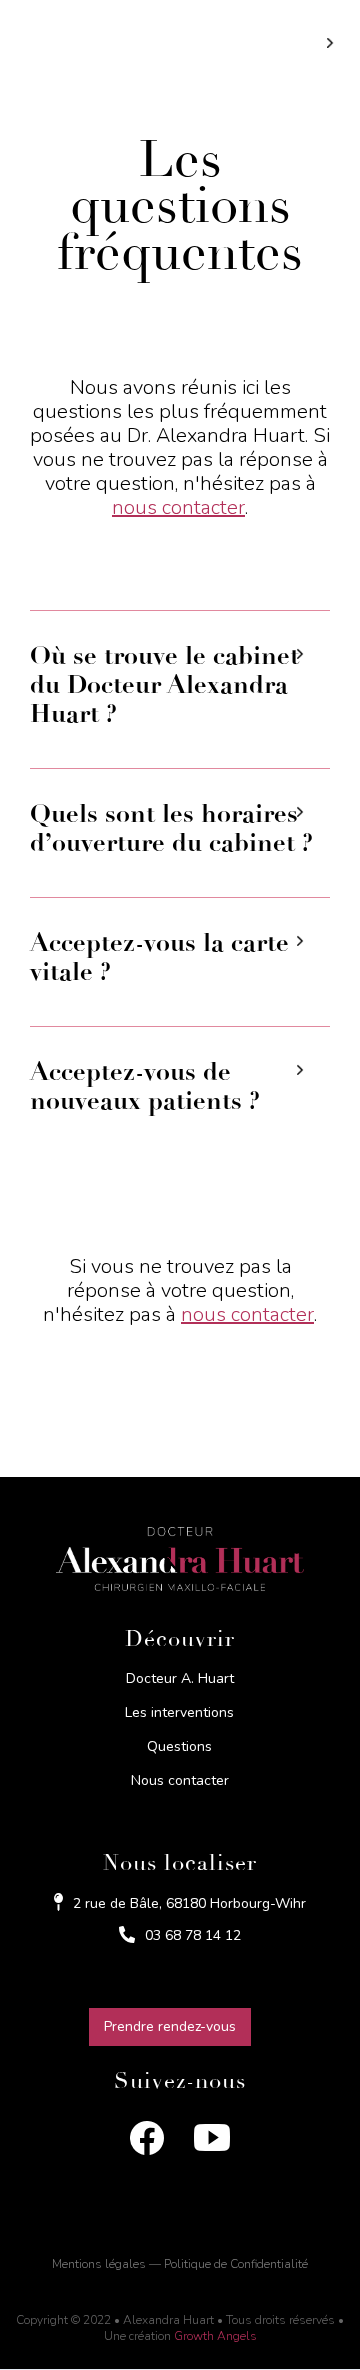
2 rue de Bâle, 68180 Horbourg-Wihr (189, 1903)
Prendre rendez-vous (170, 2026)
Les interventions (179, 1713)
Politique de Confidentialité (236, 2264)
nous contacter (178, 507)
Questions (179, 1747)
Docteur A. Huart (180, 1679)
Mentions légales (99, 2264)
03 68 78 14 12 (193, 1935)
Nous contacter (180, 1781)
